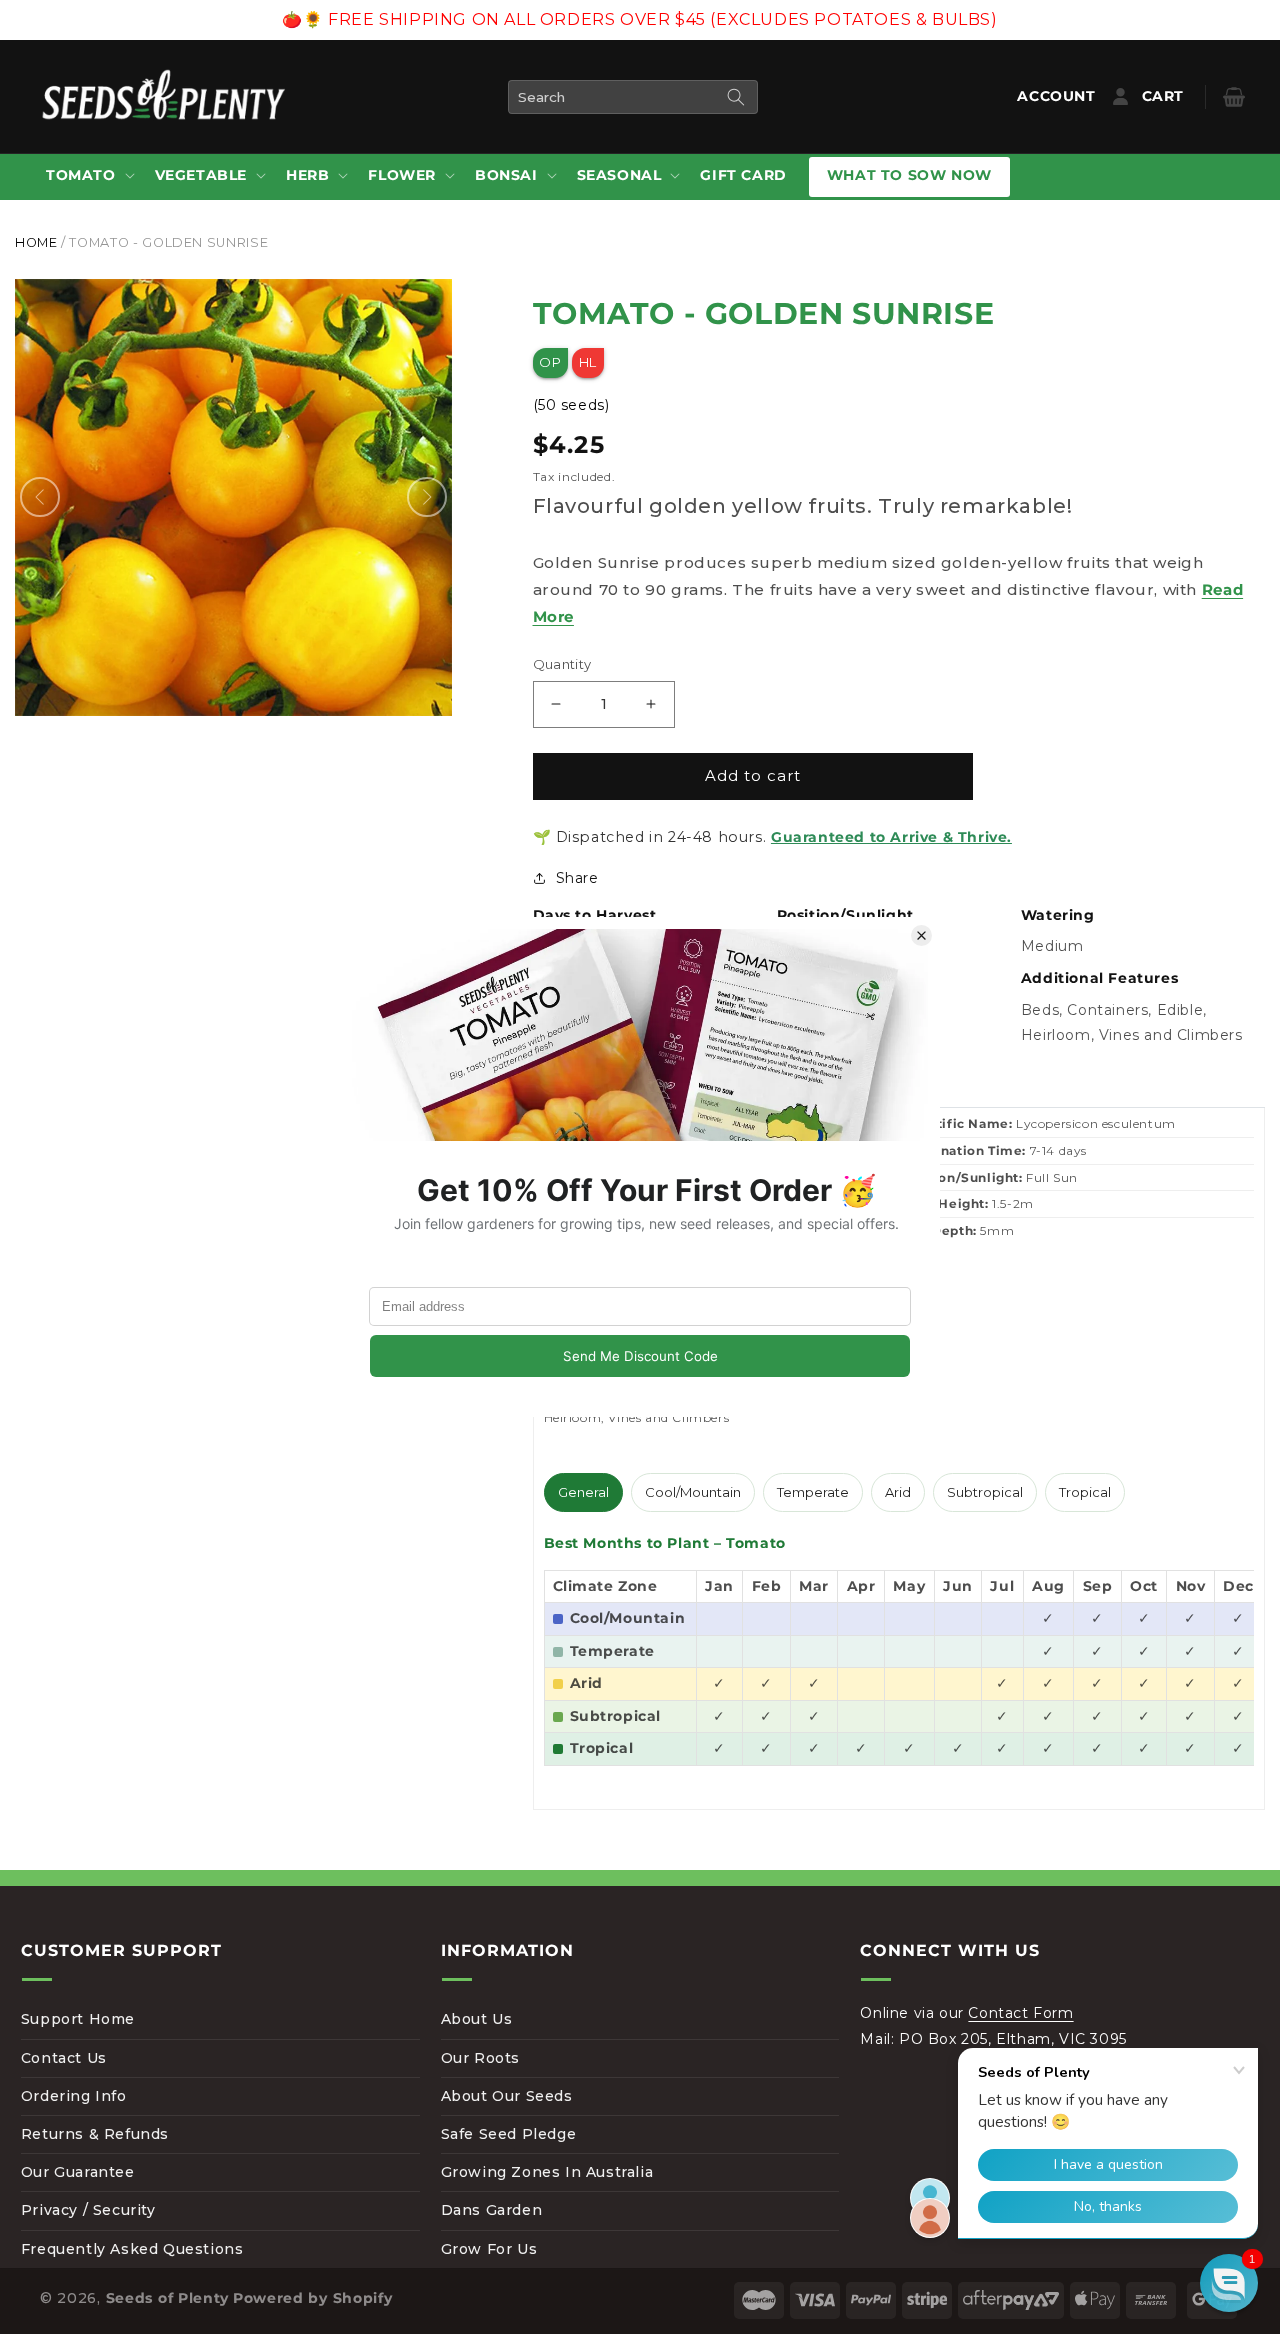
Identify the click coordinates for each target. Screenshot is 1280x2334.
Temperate (813, 1492)
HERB (307, 175)
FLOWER (402, 175)
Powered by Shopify (313, 2298)
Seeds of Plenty (168, 2298)
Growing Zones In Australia (547, 2172)
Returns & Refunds (95, 2134)
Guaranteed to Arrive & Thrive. (891, 837)
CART (1178, 96)
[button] (88, 176)
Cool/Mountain (693, 1492)
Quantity (562, 664)
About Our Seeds (507, 2096)
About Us (477, 2019)
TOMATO (81, 175)
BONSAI (506, 175)
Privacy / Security (88, 2210)
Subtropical (985, 1492)
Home (36, 242)
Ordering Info (74, 2096)
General (583, 1492)
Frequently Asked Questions (132, 2249)
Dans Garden (492, 2210)
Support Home (78, 2019)
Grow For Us (489, 2249)
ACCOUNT (1060, 96)
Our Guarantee (78, 2172)
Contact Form (1020, 2013)
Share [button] (577, 878)
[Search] (736, 97)
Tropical (1085, 1492)
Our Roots (480, 2058)
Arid (898, 1492)
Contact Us (64, 2058)
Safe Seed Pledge (509, 2134)
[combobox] (633, 97)
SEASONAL (619, 175)
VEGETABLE (201, 175)
